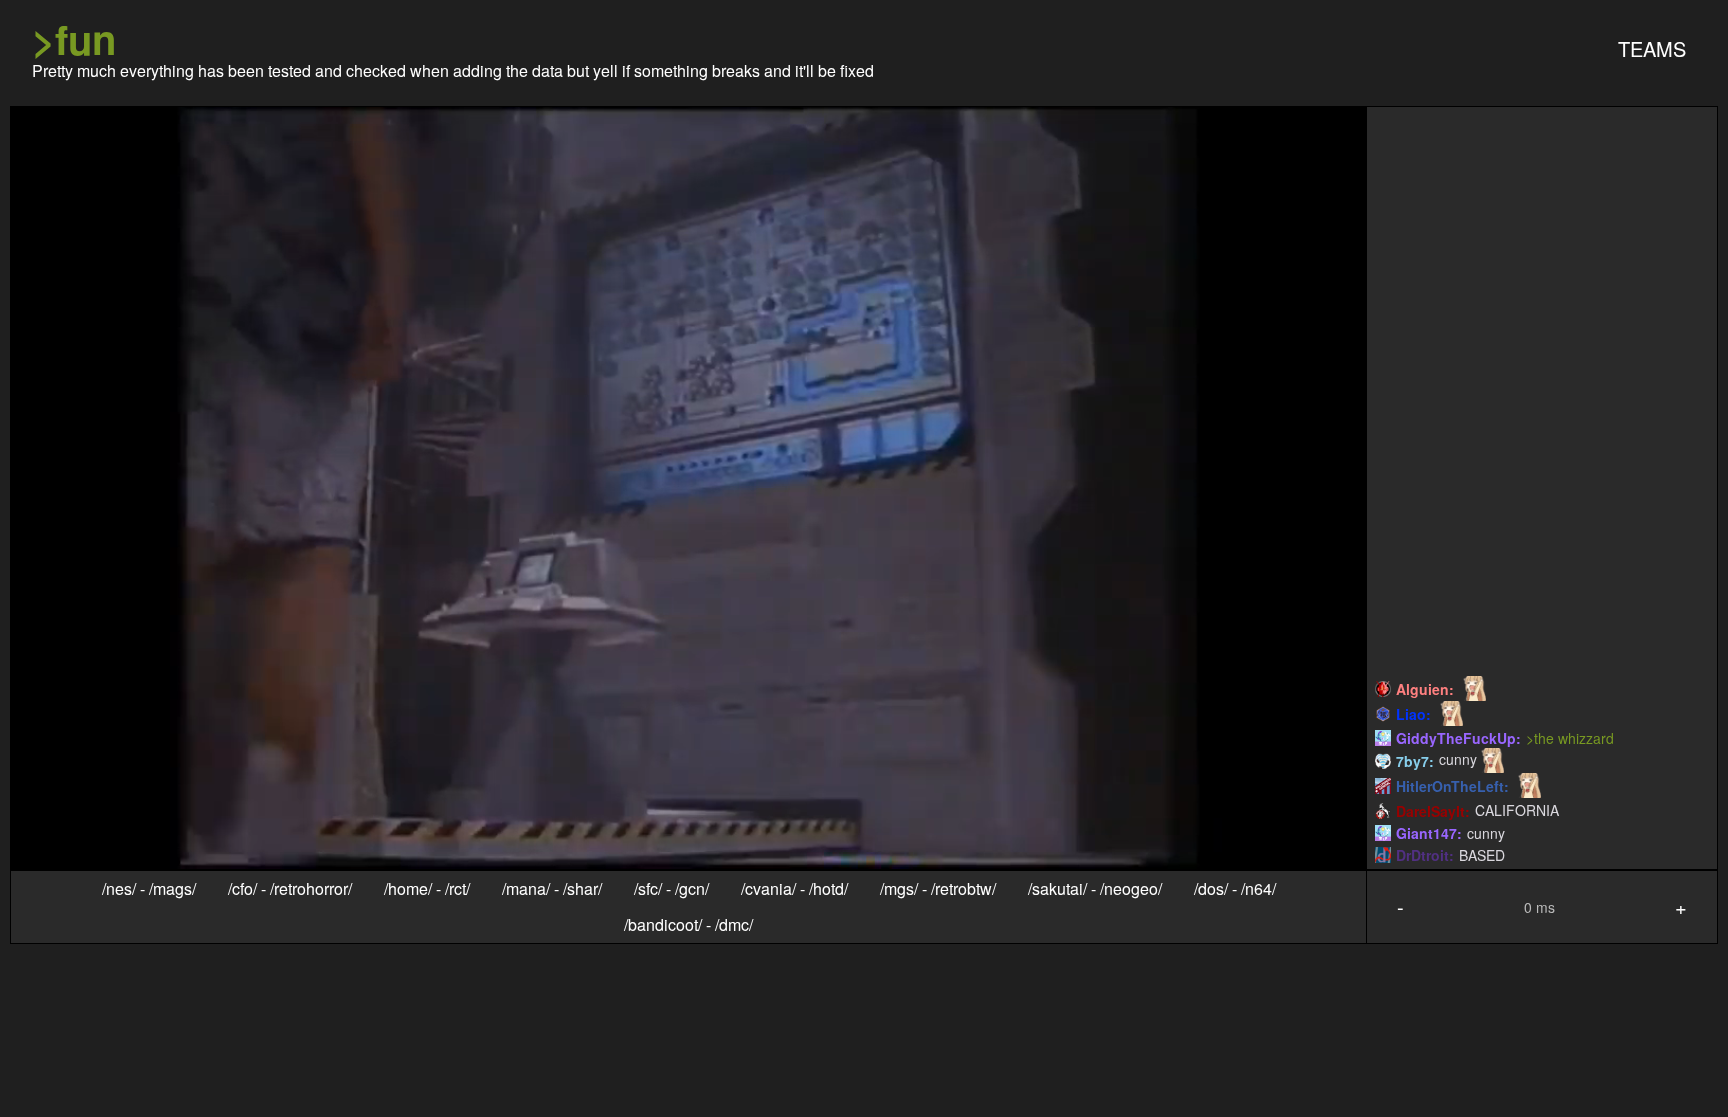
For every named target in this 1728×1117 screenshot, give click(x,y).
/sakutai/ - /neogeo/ (1095, 889)
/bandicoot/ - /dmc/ (688, 925)
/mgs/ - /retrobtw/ (938, 889)
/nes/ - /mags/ (149, 889)
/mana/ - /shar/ (552, 889)
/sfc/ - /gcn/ (671, 889)
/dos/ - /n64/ (1235, 889)
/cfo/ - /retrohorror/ (290, 889)
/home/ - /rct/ (427, 889)
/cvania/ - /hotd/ (794, 889)
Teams (1652, 48)
